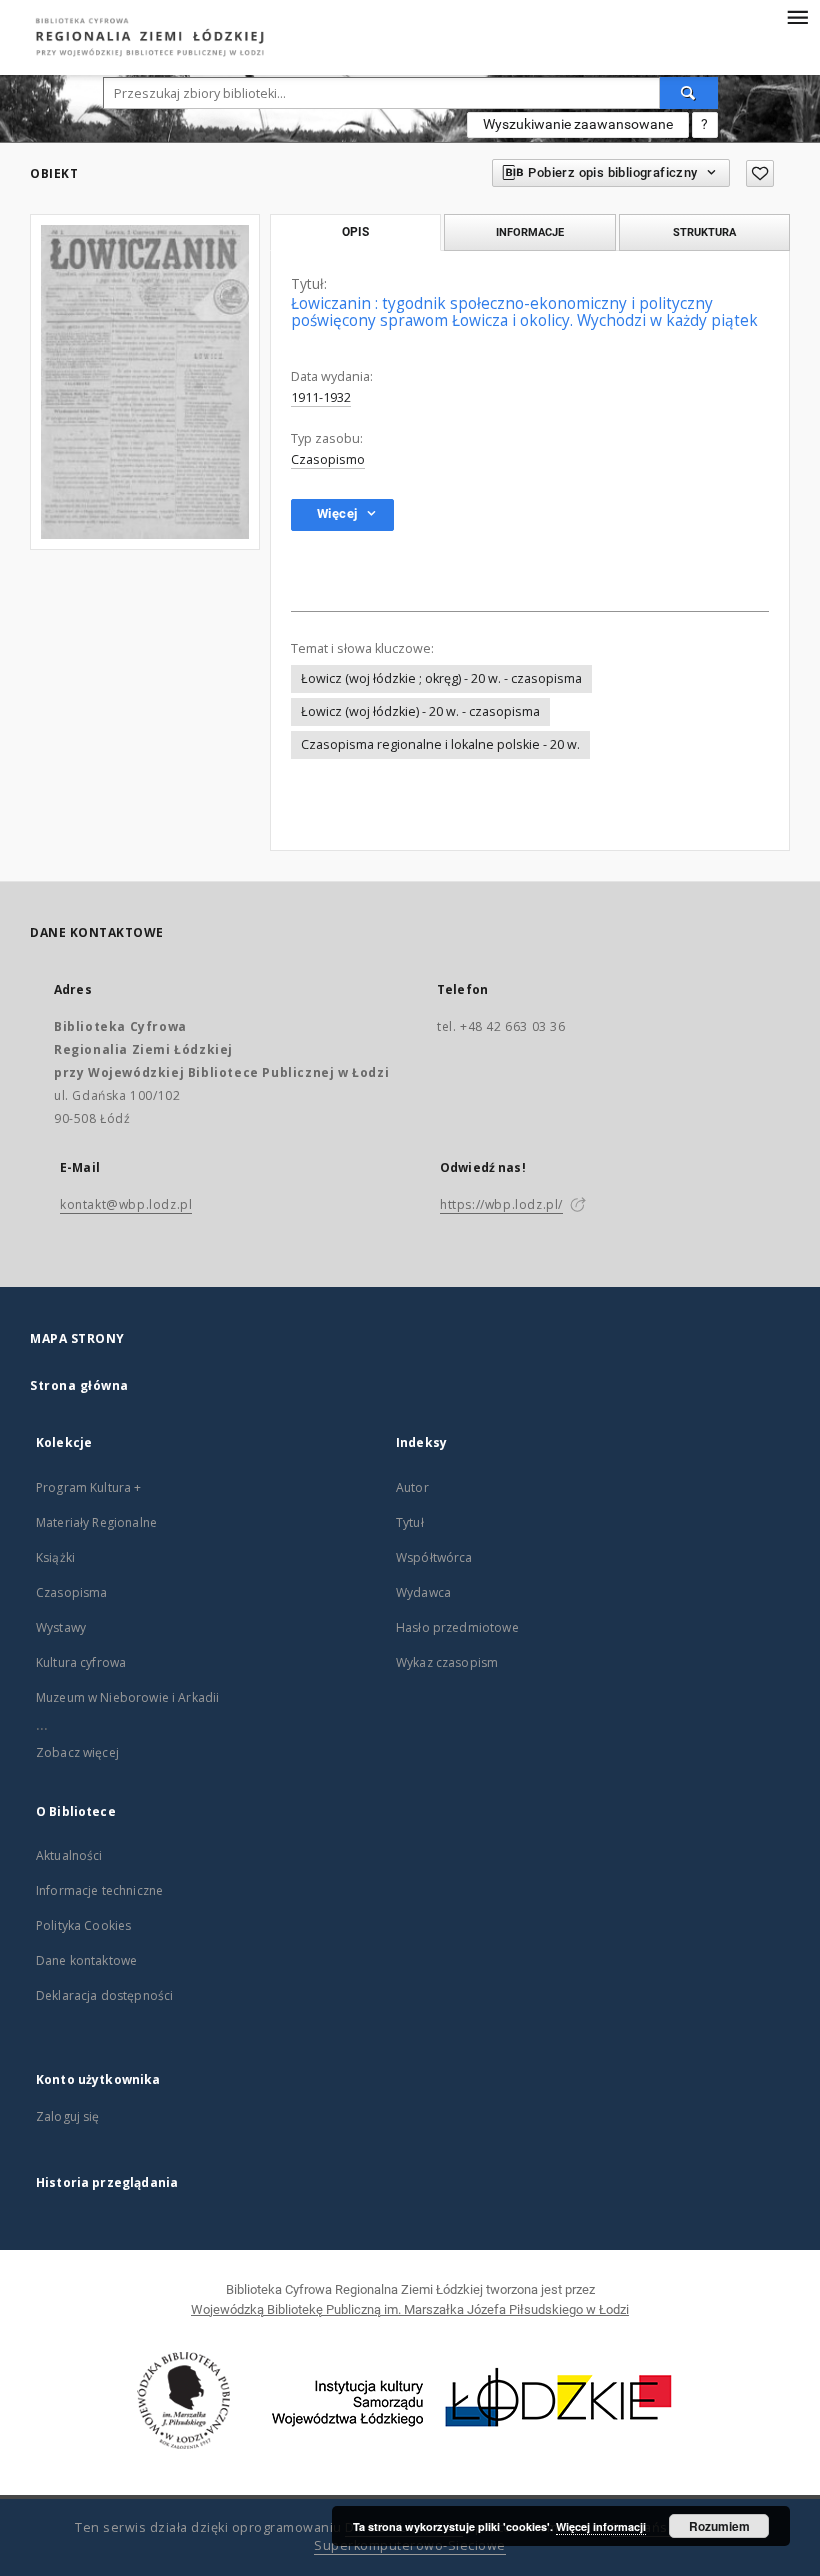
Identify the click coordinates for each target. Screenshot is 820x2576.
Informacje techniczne (99, 1890)
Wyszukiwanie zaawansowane (578, 124)
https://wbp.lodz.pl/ (501, 1204)
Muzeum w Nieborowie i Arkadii (127, 1697)
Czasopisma (72, 1592)
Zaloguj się (68, 2116)
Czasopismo (328, 459)
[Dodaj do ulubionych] (760, 173)
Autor (412, 1487)
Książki (55, 1557)
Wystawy (61, 1627)
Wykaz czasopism (447, 1662)
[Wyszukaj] (689, 93)
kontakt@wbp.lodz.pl (126, 1204)
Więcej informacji (601, 2526)
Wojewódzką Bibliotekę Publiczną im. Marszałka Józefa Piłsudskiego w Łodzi (410, 2309)
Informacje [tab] (530, 232)
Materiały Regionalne (96, 1522)
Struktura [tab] (704, 232)
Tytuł (410, 1522)
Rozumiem (719, 2526)
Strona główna (79, 1385)
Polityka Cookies (83, 1925)
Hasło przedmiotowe (457, 1627)
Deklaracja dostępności (104, 1995)
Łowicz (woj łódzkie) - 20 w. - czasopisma (420, 711)
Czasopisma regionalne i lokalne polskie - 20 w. (440, 744)
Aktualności (69, 1855)
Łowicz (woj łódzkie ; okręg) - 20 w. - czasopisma (441, 678)
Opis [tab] (355, 232)
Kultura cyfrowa (81, 1662)
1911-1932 (321, 397)
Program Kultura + (89, 1487)
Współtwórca (434, 1557)
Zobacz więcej (77, 1752)
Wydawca (423, 1592)
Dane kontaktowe (86, 1960)
